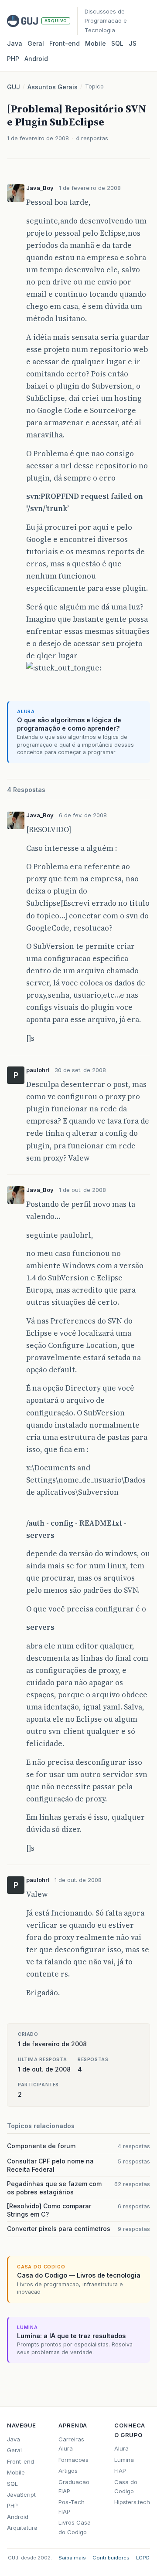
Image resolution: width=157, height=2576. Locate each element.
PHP (13, 59)
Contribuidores (111, 2558)
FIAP (120, 2471)
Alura (121, 2448)
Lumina (124, 2460)
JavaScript (21, 2495)
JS (133, 43)
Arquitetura (22, 2528)
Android (36, 59)
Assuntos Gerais (53, 87)
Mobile (96, 43)
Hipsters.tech (132, 2502)
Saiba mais (72, 2558)
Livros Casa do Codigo (75, 2527)
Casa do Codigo (126, 2486)
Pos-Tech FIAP (72, 2507)
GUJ (14, 87)
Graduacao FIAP (74, 2486)
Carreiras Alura (71, 2444)
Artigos (68, 2471)
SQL (117, 43)
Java (15, 43)
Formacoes (73, 2460)
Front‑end (65, 43)
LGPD (143, 2558)
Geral (36, 43)
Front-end (20, 2461)
